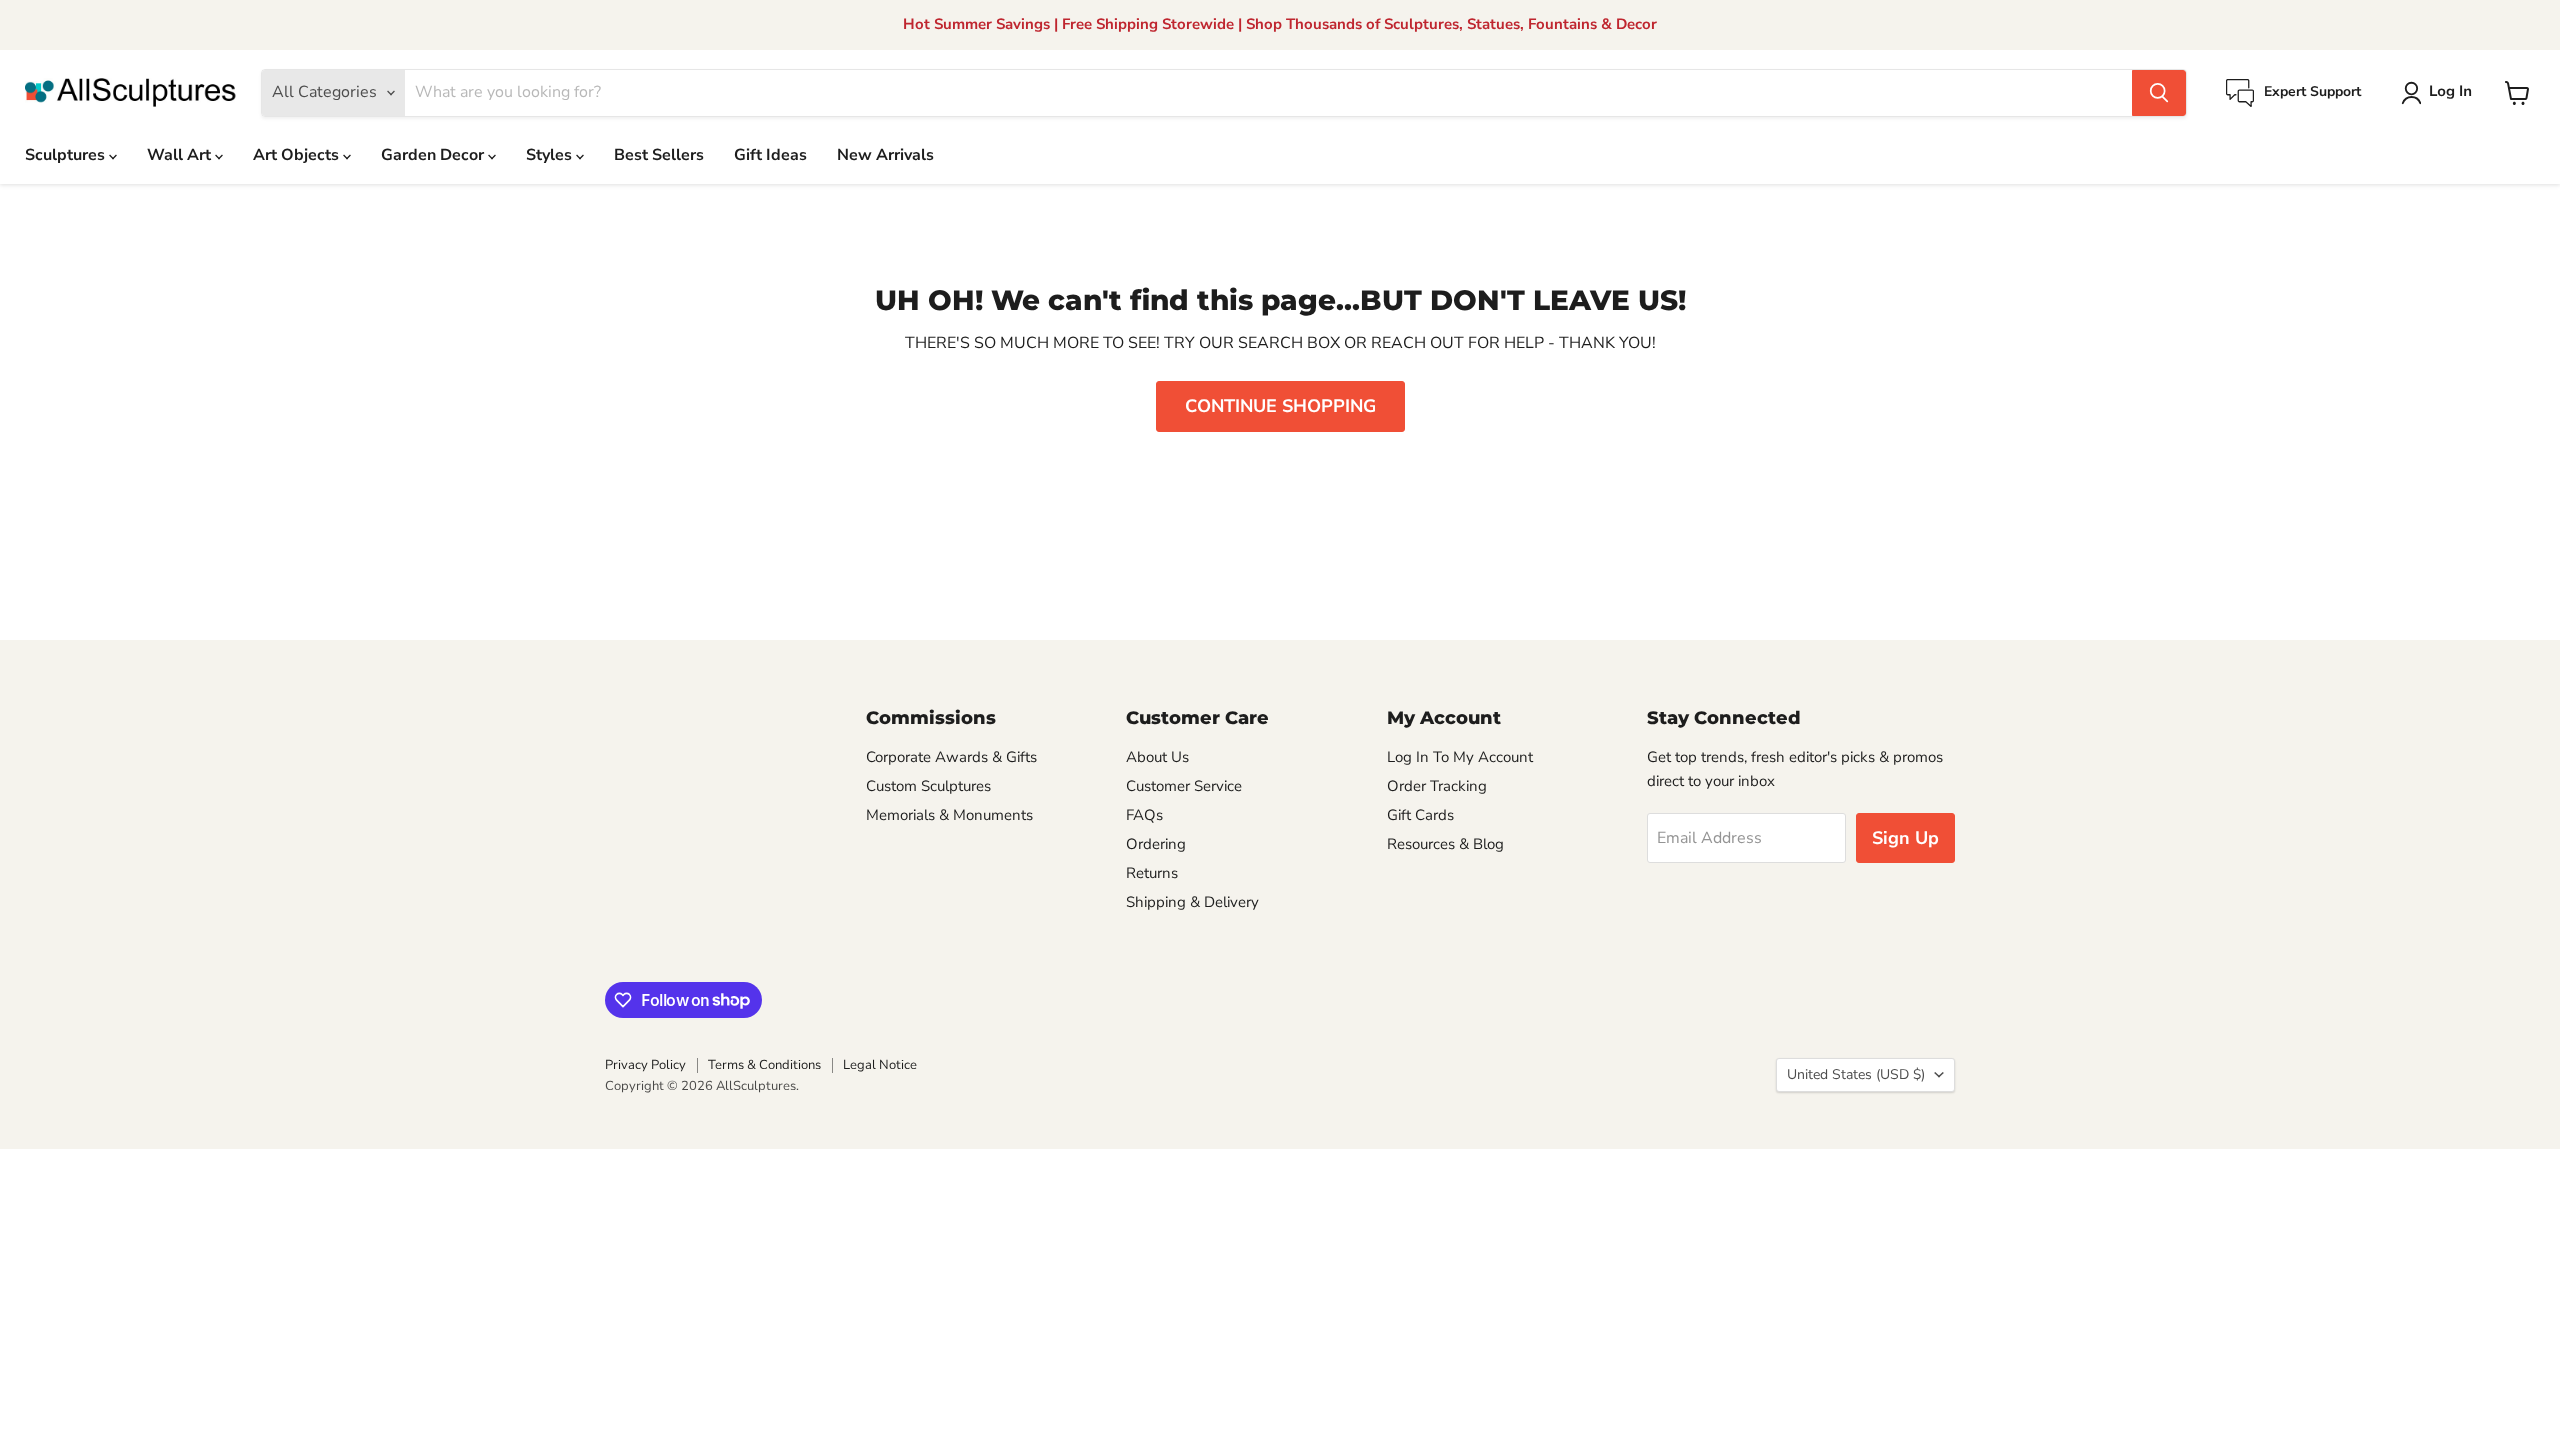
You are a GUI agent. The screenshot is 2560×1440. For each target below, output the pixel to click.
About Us (1157, 757)
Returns (1152, 873)
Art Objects (298, 155)
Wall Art (181, 155)
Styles (551, 155)
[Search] (2159, 93)
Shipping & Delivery (1192, 902)
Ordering (1156, 844)
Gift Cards (1420, 815)
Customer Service (1184, 786)
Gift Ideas (770, 155)
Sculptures (67, 155)
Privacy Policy (645, 1065)
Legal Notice (880, 1065)
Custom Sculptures (928, 786)
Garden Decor (434, 155)
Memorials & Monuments (949, 815)
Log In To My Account (1460, 757)
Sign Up (1905, 838)
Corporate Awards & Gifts (951, 757)
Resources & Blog (1445, 844)
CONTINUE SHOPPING (1280, 406)
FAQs (1144, 815)
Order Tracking (1437, 786)
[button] (2440, 93)
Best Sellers (659, 155)
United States (1856, 1074)
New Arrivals (885, 155)
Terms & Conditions (764, 1065)
